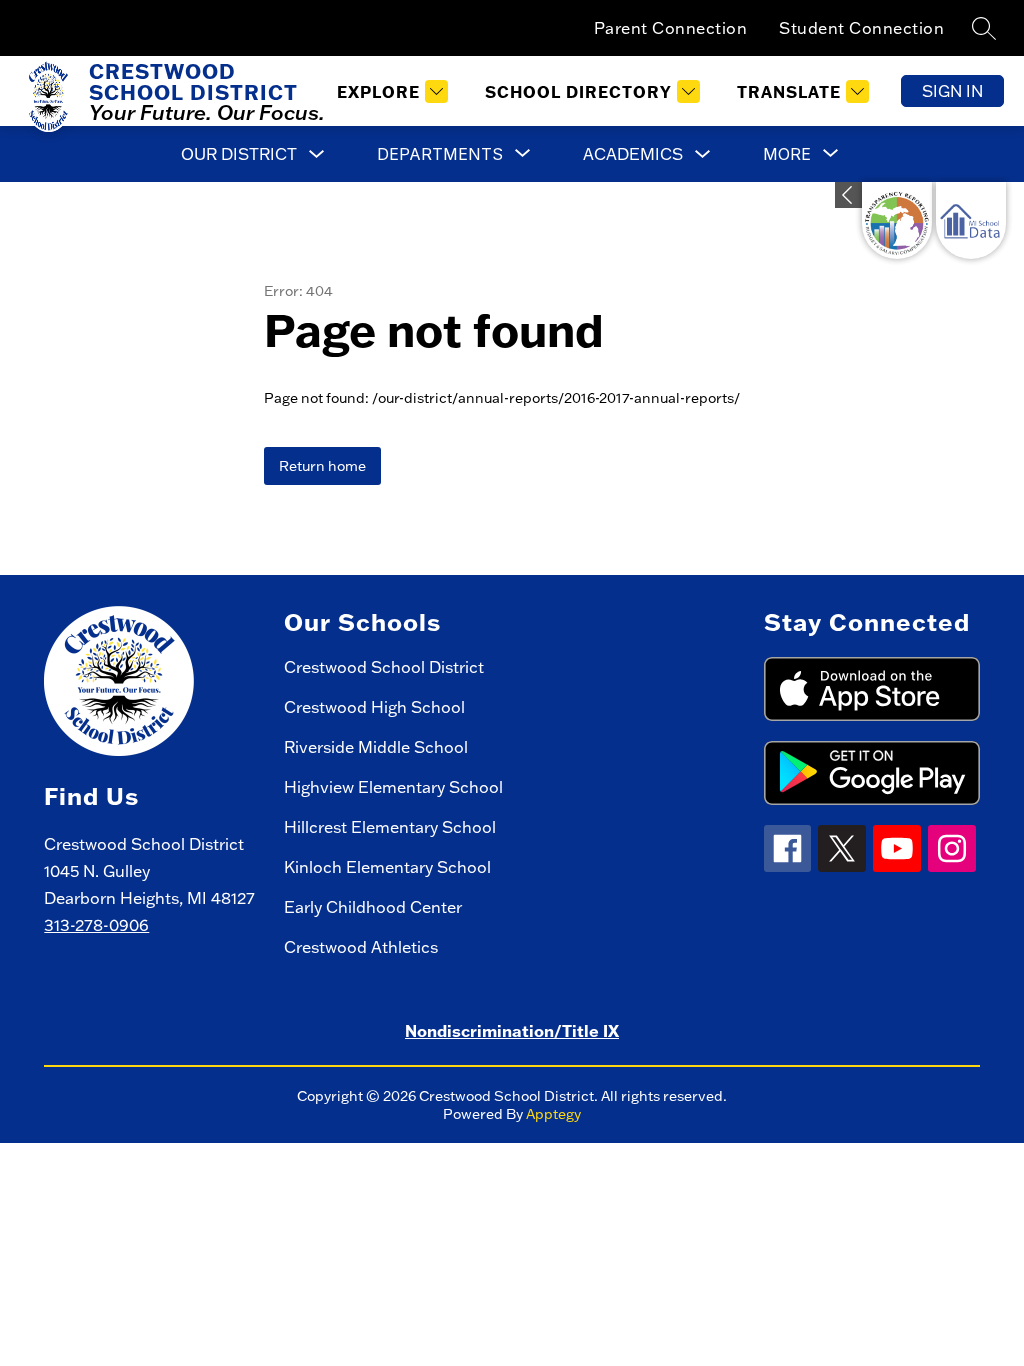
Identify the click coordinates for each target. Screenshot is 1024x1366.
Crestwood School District (384, 667)
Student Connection (861, 28)
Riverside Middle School (376, 747)
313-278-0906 (96, 925)
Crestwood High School (374, 707)
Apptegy (553, 1114)
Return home (322, 466)
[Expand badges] (848, 195)
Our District (239, 154)
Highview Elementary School (393, 787)
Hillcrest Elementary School (390, 827)
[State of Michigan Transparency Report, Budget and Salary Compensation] (897, 220)
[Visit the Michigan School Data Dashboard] (971, 220)
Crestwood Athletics (361, 947)
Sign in (952, 91)
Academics (633, 154)
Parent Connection (671, 28)
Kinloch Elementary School (387, 867)
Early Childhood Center (373, 907)
